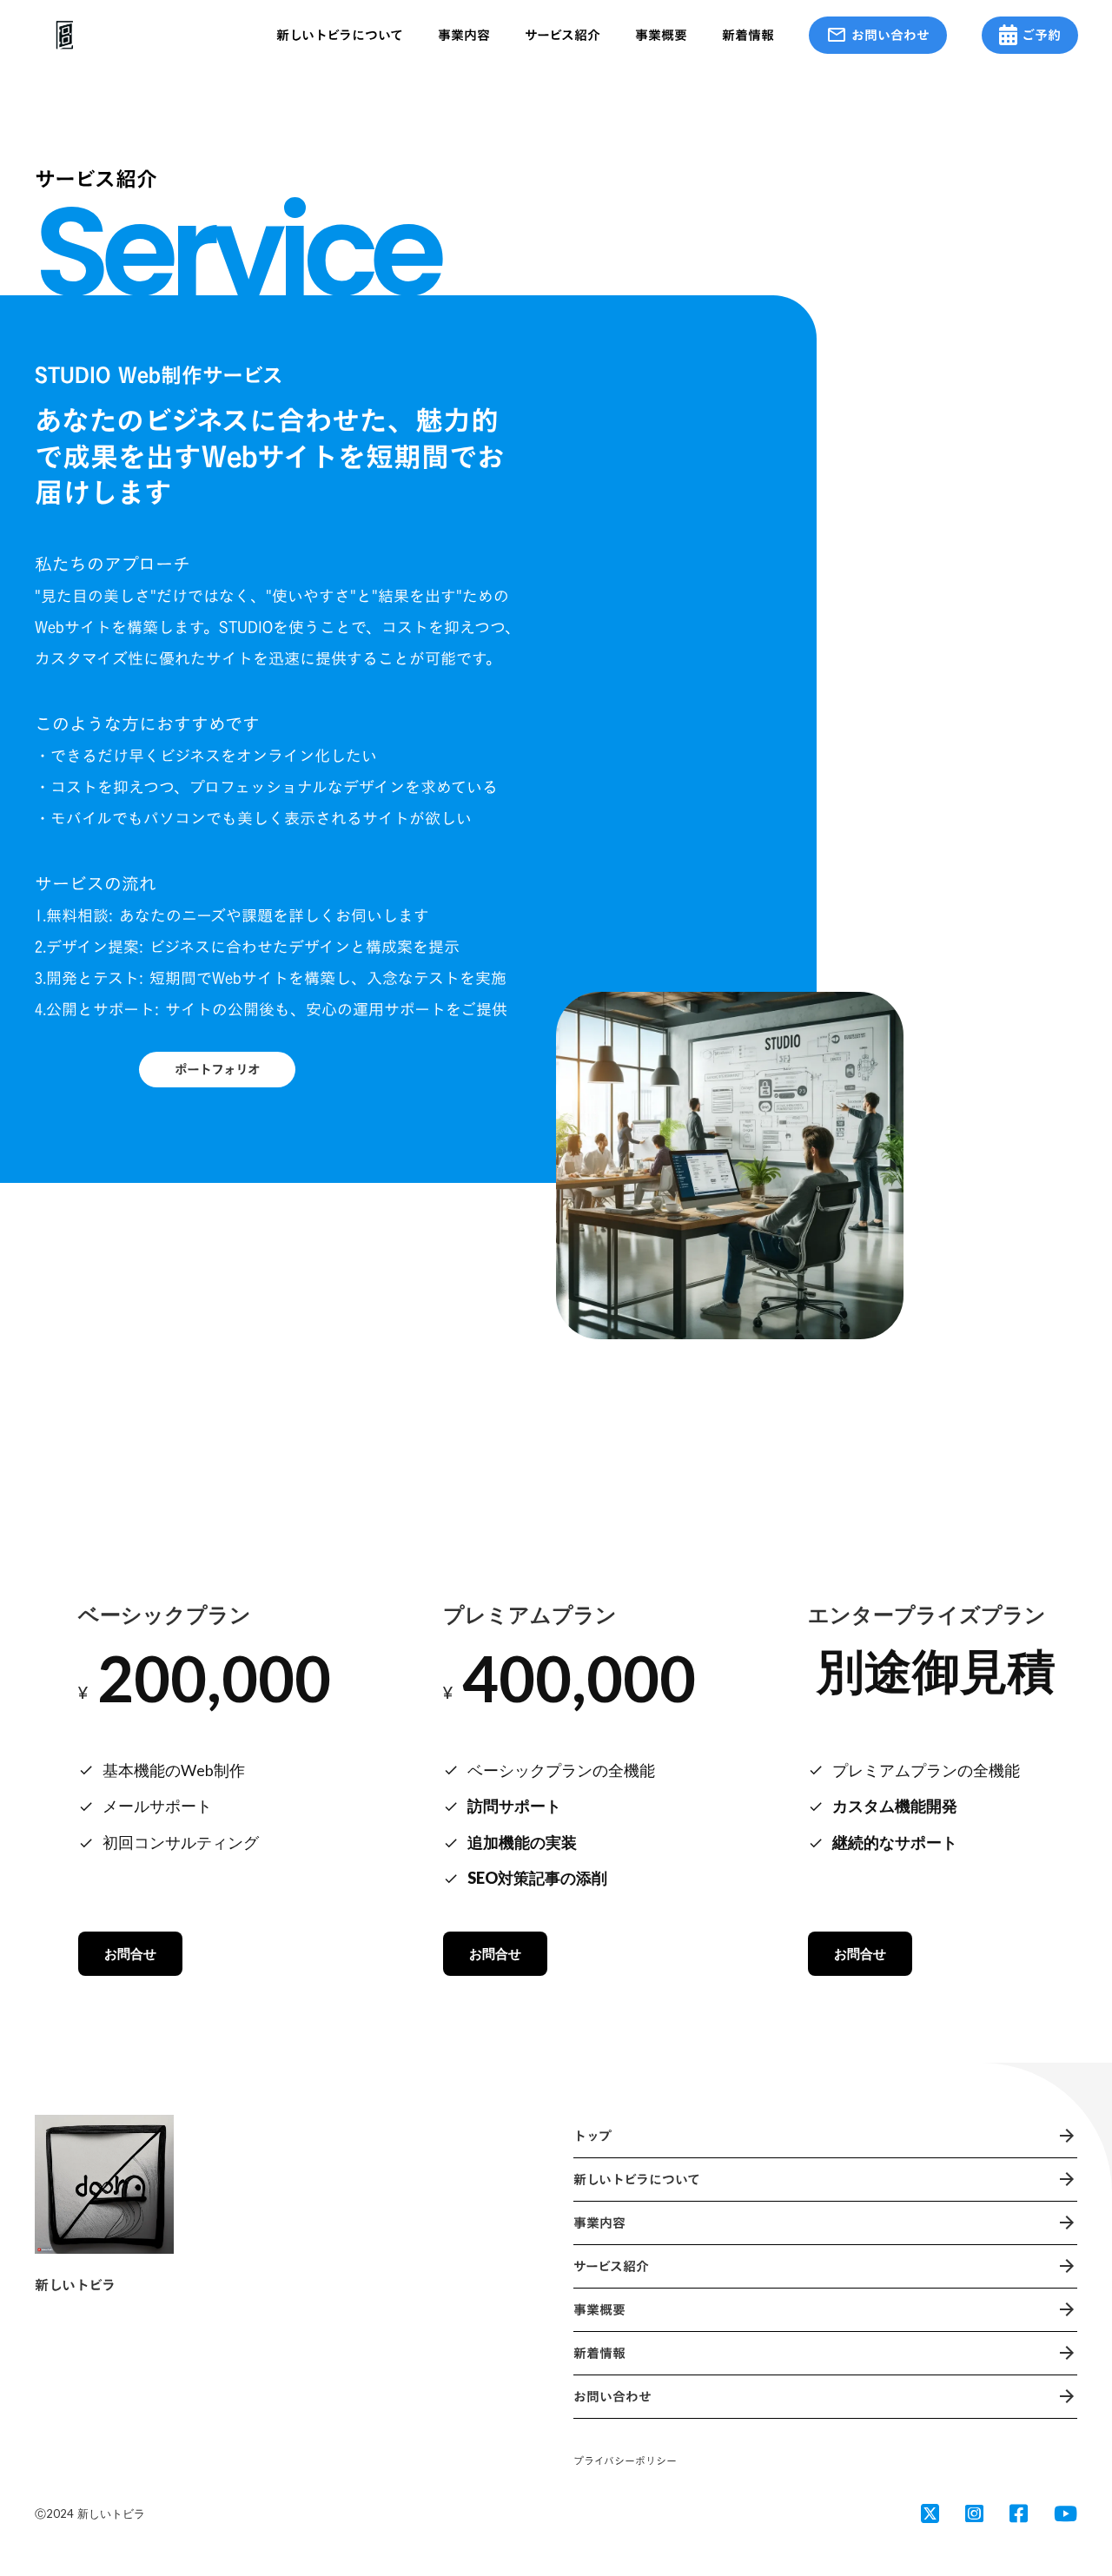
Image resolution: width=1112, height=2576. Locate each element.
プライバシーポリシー (625, 2461)
